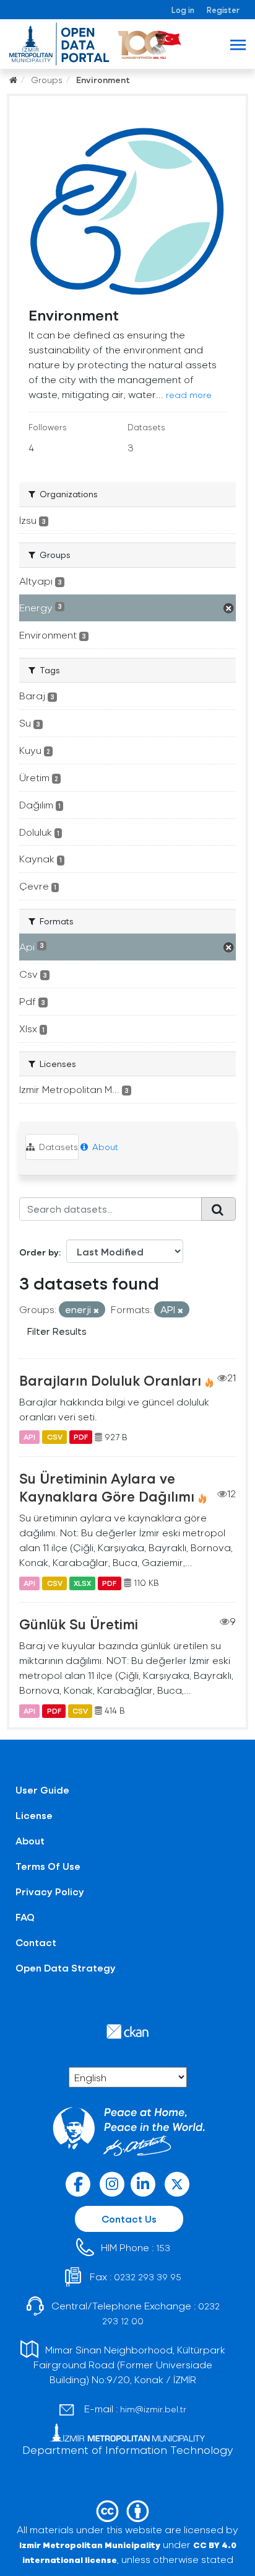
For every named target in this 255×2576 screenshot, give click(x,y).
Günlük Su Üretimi (79, 1624)
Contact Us (129, 2219)
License (34, 1815)
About (104, 1147)
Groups (47, 80)
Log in (183, 10)
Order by (39, 1252)
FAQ (25, 1917)
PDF (81, 1437)
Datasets (57, 1147)
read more (189, 395)
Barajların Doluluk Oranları (110, 1380)
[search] (218, 1209)
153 (163, 2248)
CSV (55, 1437)
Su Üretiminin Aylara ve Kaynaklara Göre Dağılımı (107, 1487)
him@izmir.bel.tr (153, 2409)
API (29, 1437)
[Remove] (96, 1310)
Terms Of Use (48, 1866)
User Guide (42, 1790)
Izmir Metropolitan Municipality (90, 2545)
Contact (36, 1942)
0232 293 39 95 (148, 2277)
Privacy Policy (50, 1891)
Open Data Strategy (66, 1967)
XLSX (82, 1583)
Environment (103, 80)
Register (223, 10)
